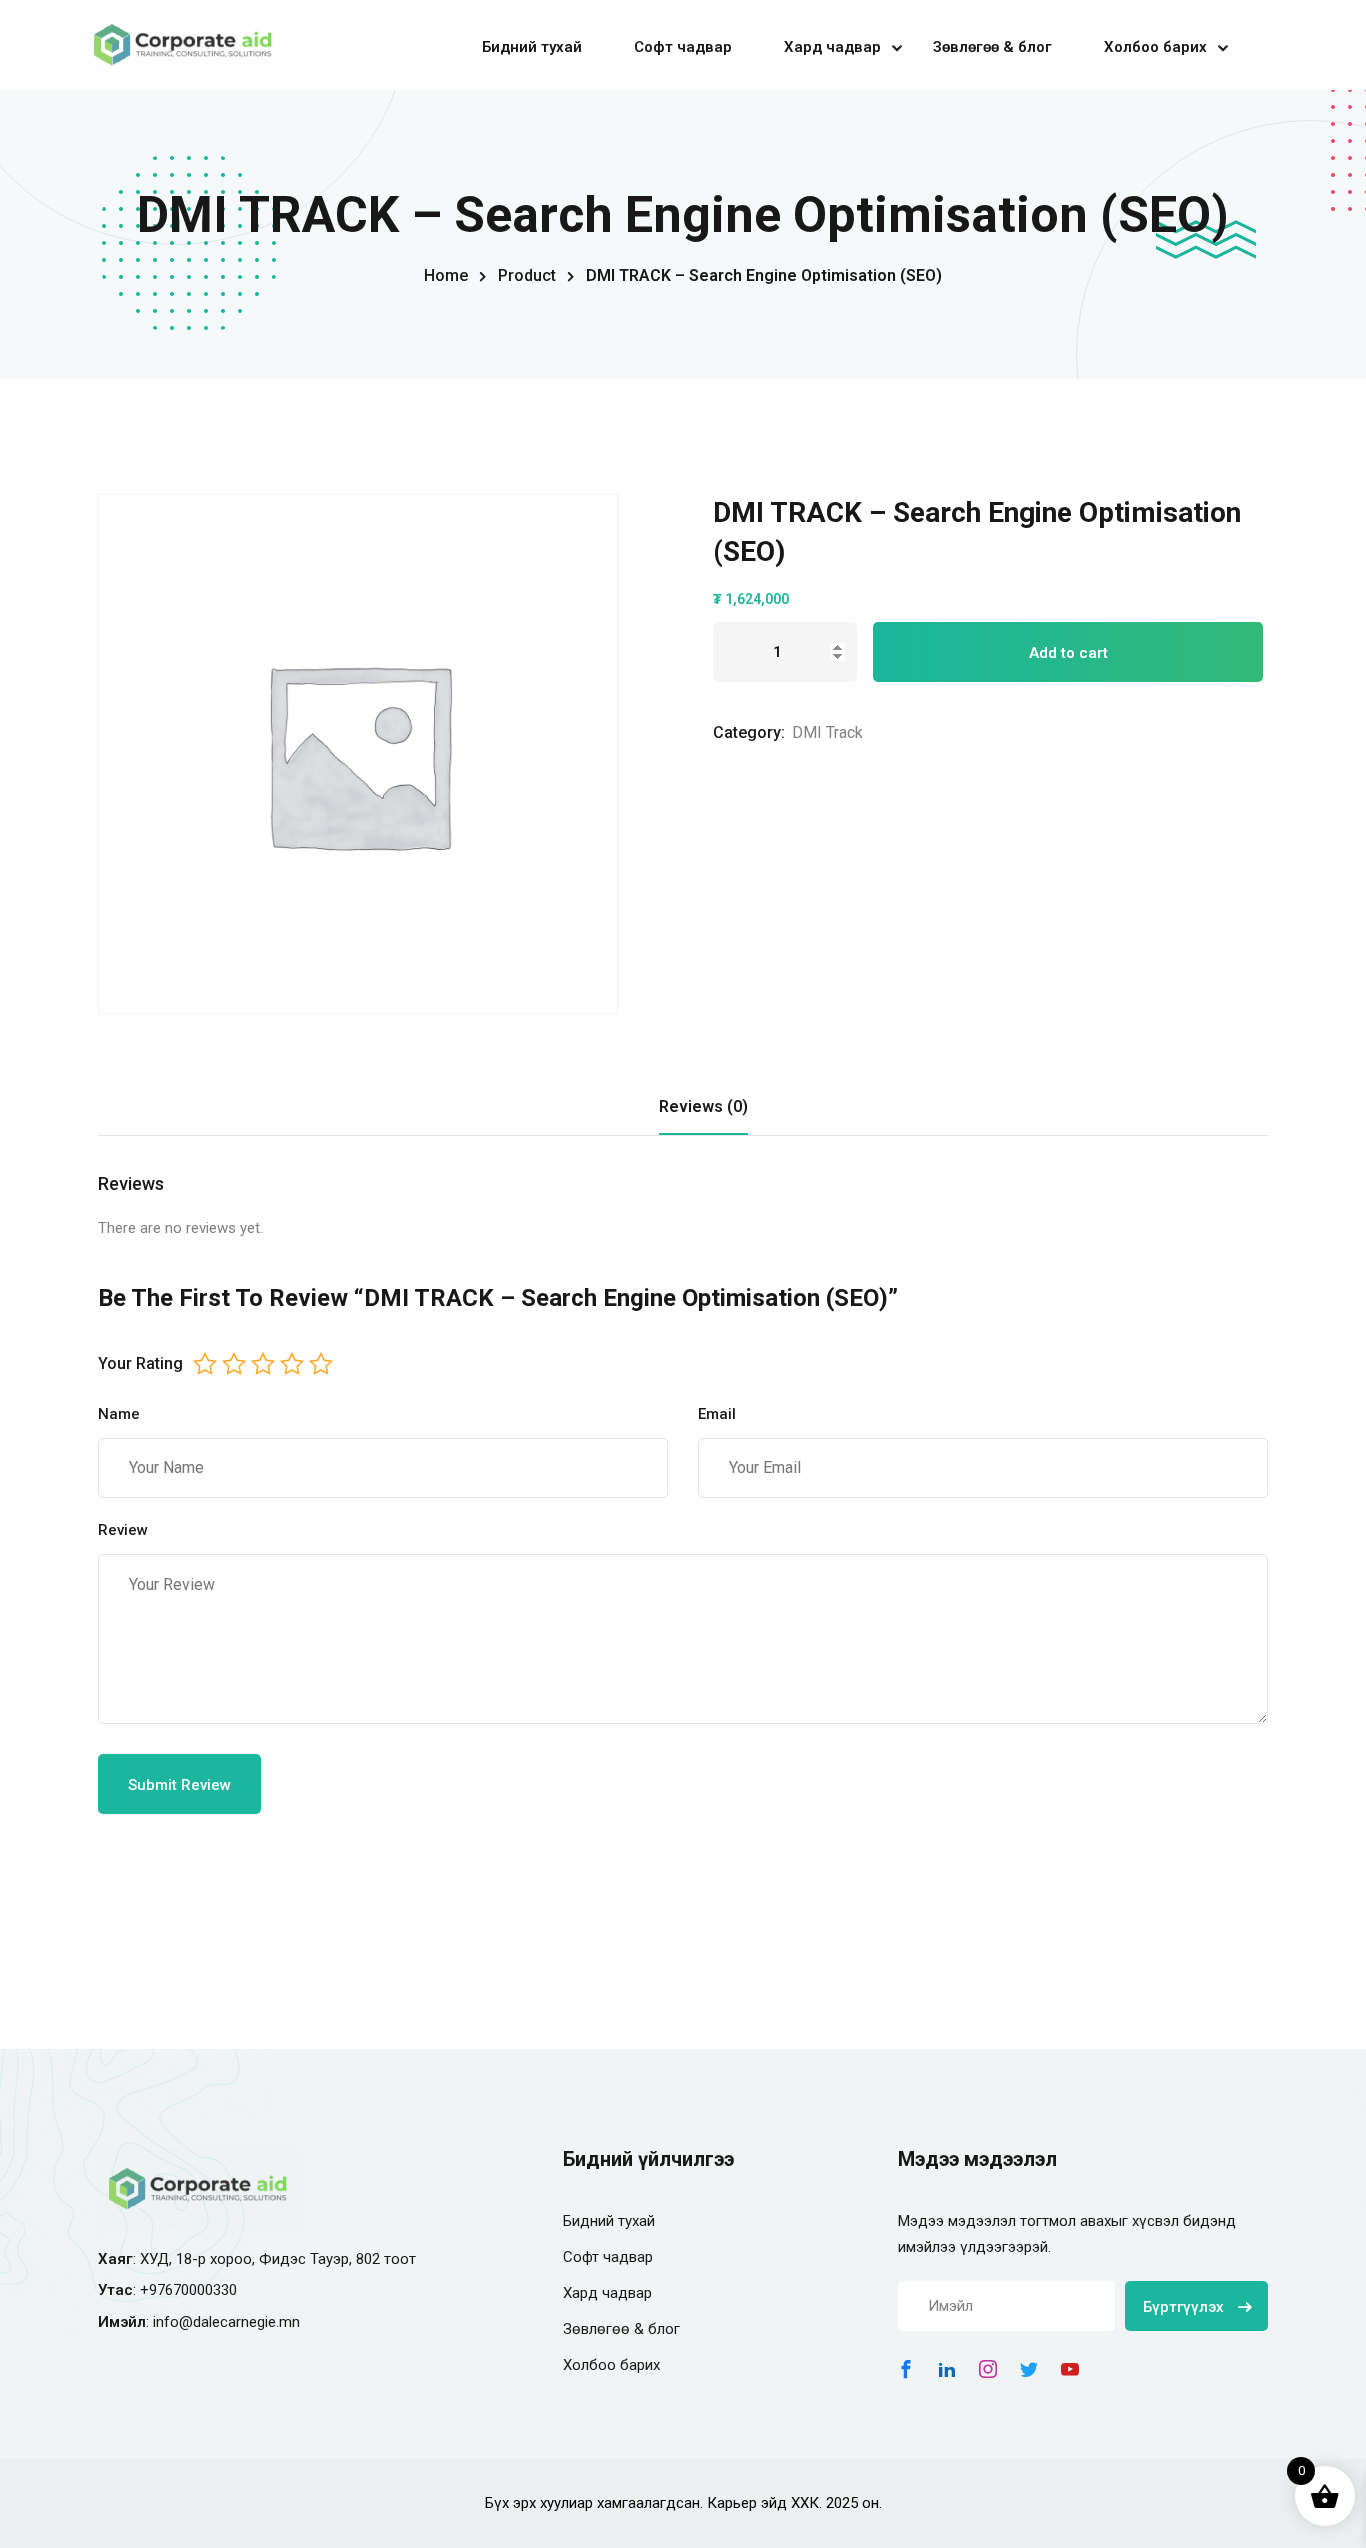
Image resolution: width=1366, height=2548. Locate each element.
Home (446, 275)
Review (123, 1530)
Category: (749, 732)
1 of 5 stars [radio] (205, 1364)
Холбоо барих (1155, 47)
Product (527, 275)
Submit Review (179, 1785)
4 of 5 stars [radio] (292, 1364)
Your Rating (140, 1363)
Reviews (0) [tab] (703, 1106)
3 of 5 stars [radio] (263, 1364)
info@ (173, 2322)
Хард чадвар (832, 47)
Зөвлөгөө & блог (992, 47)
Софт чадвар (683, 47)
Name (119, 1414)
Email (717, 1414)
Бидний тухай (532, 47)
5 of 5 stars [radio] (321, 1364)
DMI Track (827, 732)
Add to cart (1068, 653)
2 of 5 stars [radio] (234, 1364)
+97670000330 (188, 2290)
